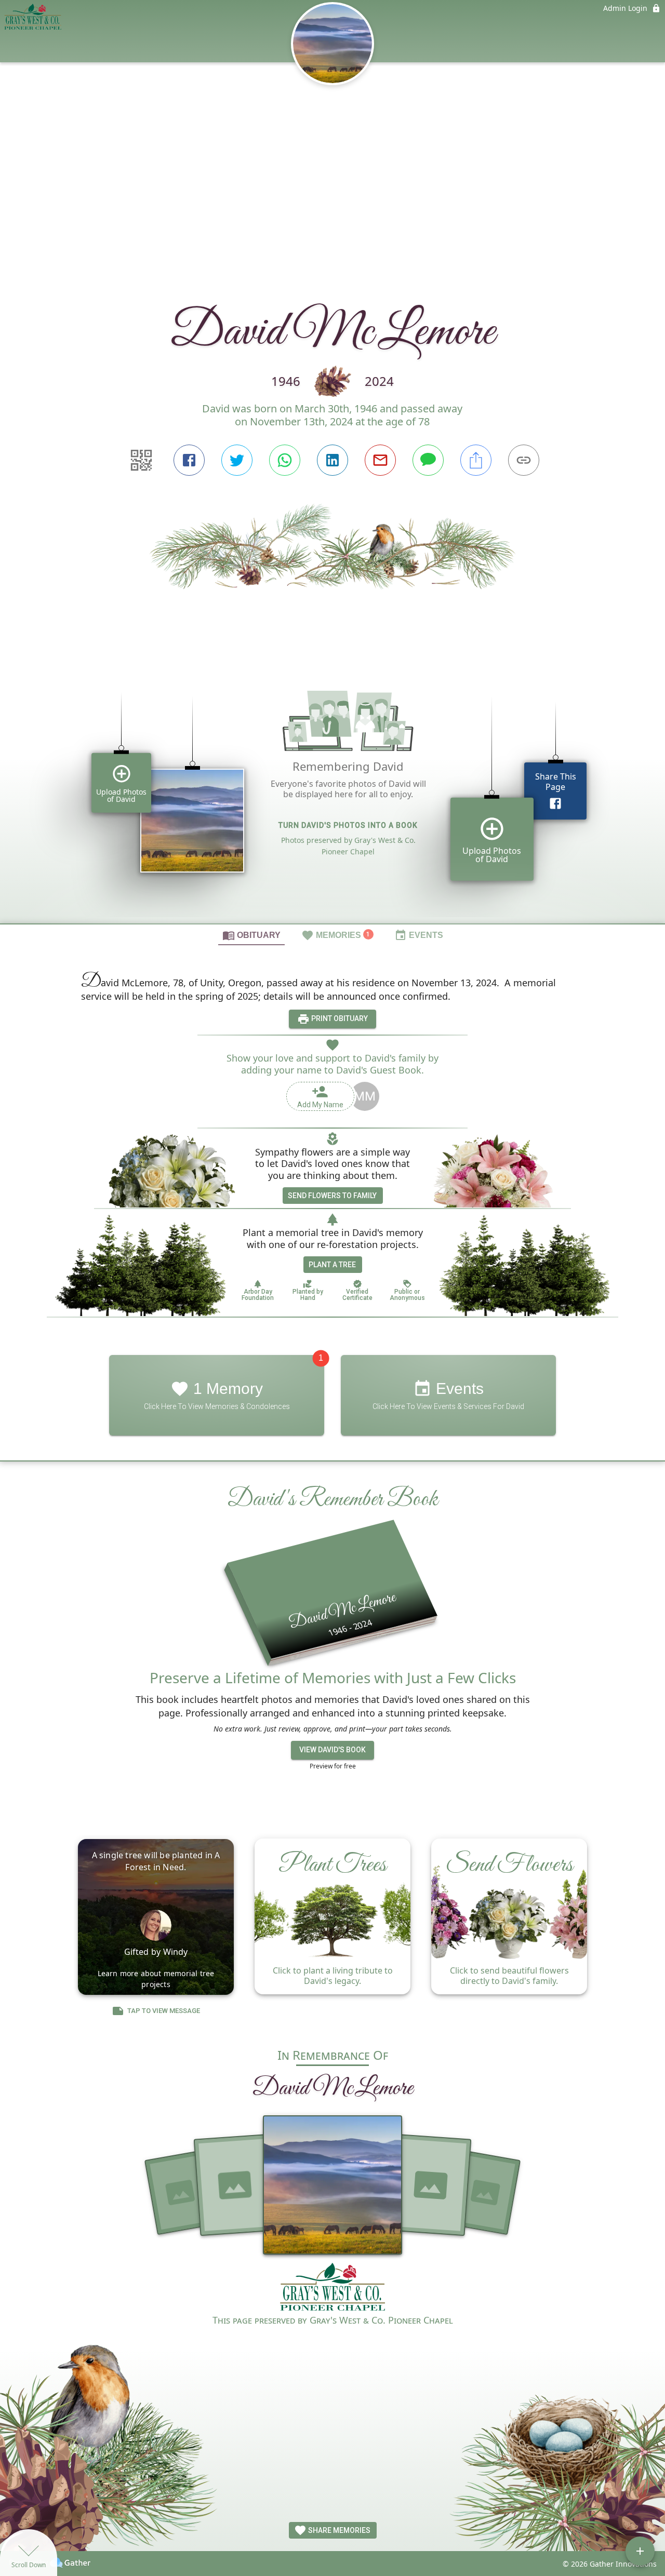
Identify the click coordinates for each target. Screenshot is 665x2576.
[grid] (332, 793)
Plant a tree (332, 1265)
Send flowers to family (332, 1196)
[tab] (251, 935)
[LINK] (524, 460)
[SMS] (428, 460)
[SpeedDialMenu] (640, 2551)
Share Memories (338, 2530)
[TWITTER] (237, 460)
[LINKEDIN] (332, 460)
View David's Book (332, 1750)
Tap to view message (164, 2011)
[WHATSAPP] (285, 460)
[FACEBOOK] (189, 460)
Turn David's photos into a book (348, 825)
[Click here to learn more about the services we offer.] (332, 2288)
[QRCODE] (141, 460)
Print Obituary (339, 1018)
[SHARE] (476, 460)
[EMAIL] (380, 460)
